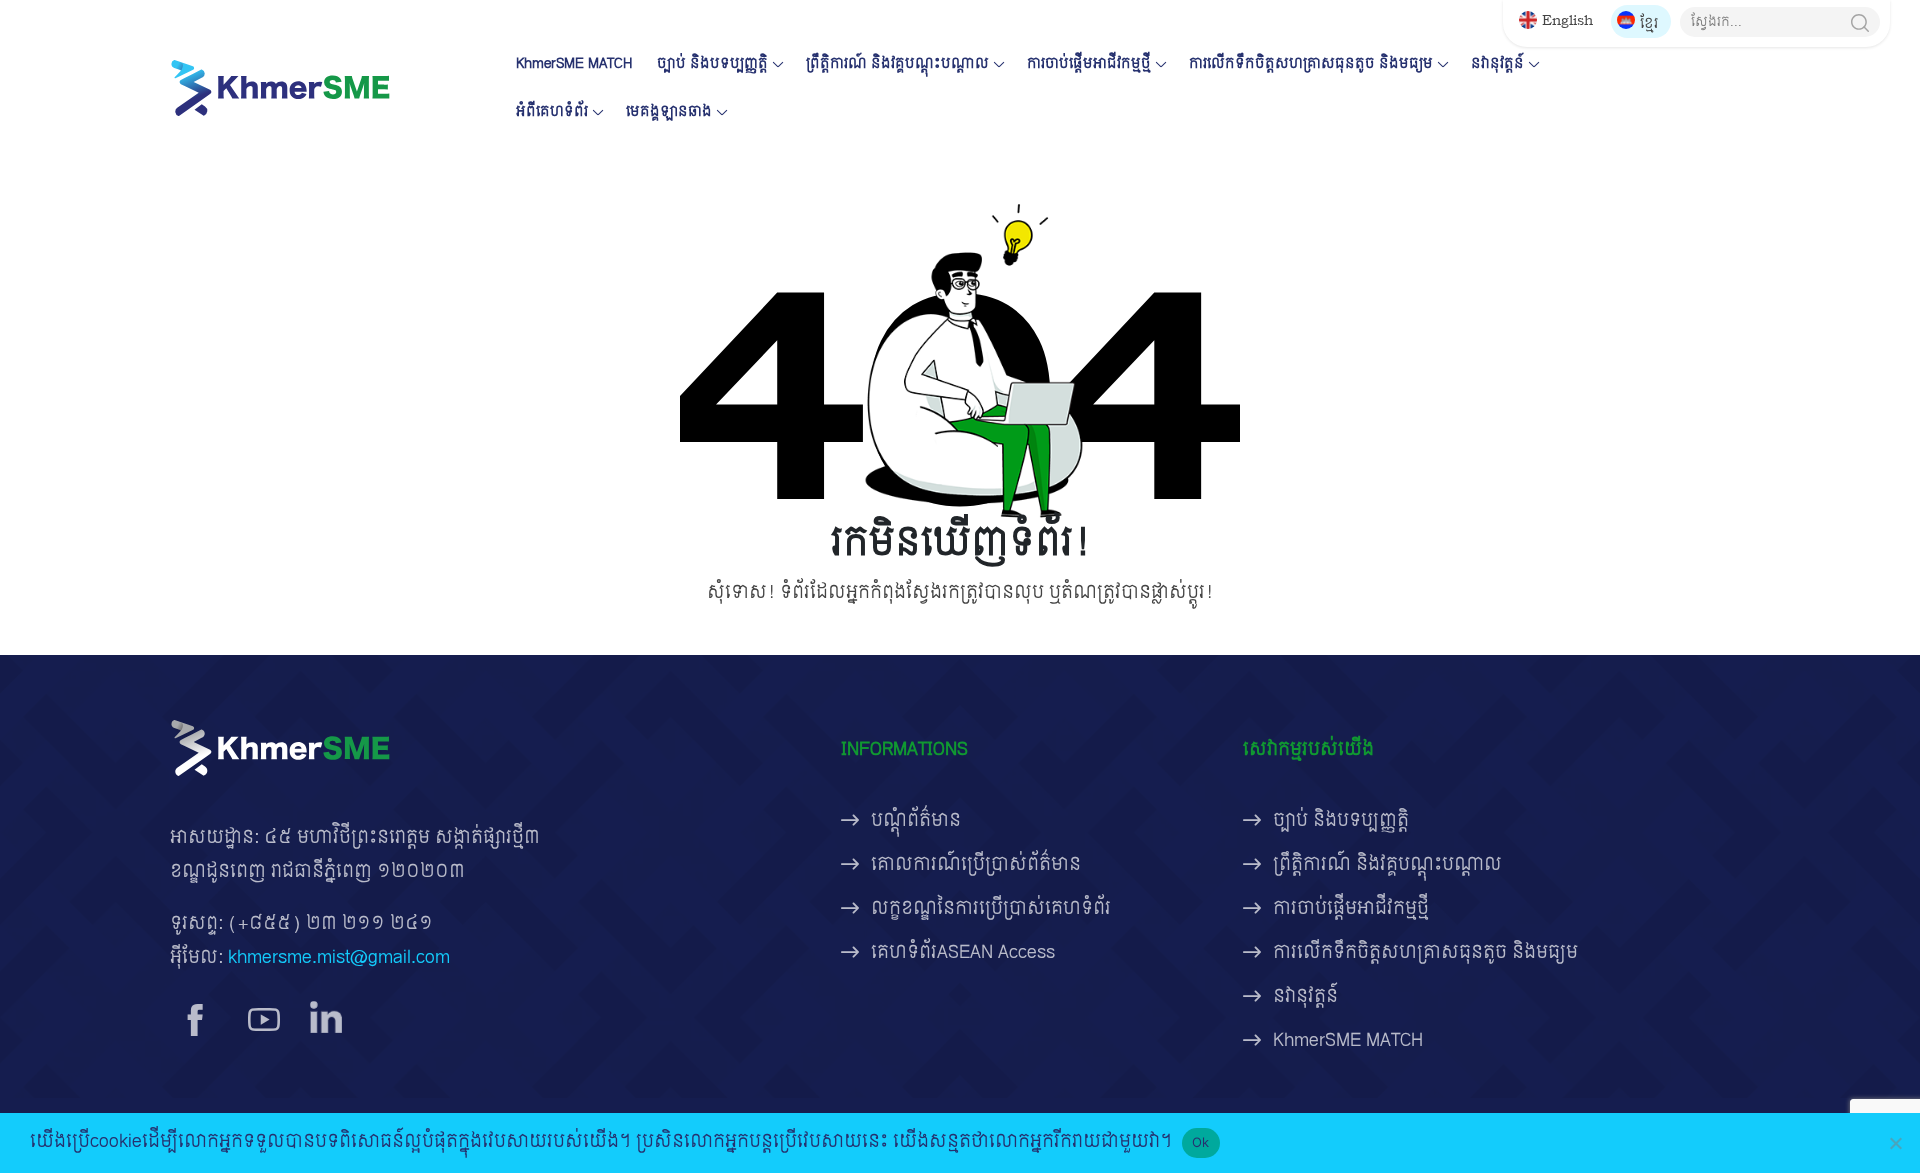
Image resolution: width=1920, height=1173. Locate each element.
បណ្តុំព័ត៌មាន (916, 820)
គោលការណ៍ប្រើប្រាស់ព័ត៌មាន (976, 864)
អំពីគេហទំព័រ (552, 111)
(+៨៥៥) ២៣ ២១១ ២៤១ (330, 923)
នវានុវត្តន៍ (1497, 63)
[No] (1895, 1143)
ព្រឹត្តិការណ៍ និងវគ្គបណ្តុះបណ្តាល (897, 63)
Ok (1201, 1142)
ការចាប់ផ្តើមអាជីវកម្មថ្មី (1089, 63)
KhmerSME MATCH (574, 63)
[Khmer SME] (280, 87)
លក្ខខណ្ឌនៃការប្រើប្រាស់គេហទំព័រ (991, 908)
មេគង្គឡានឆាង (669, 111)
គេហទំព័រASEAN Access (963, 952)
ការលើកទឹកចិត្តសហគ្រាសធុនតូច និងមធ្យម (1311, 63)
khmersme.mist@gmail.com (339, 957)
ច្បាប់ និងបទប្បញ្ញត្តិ (712, 63)
